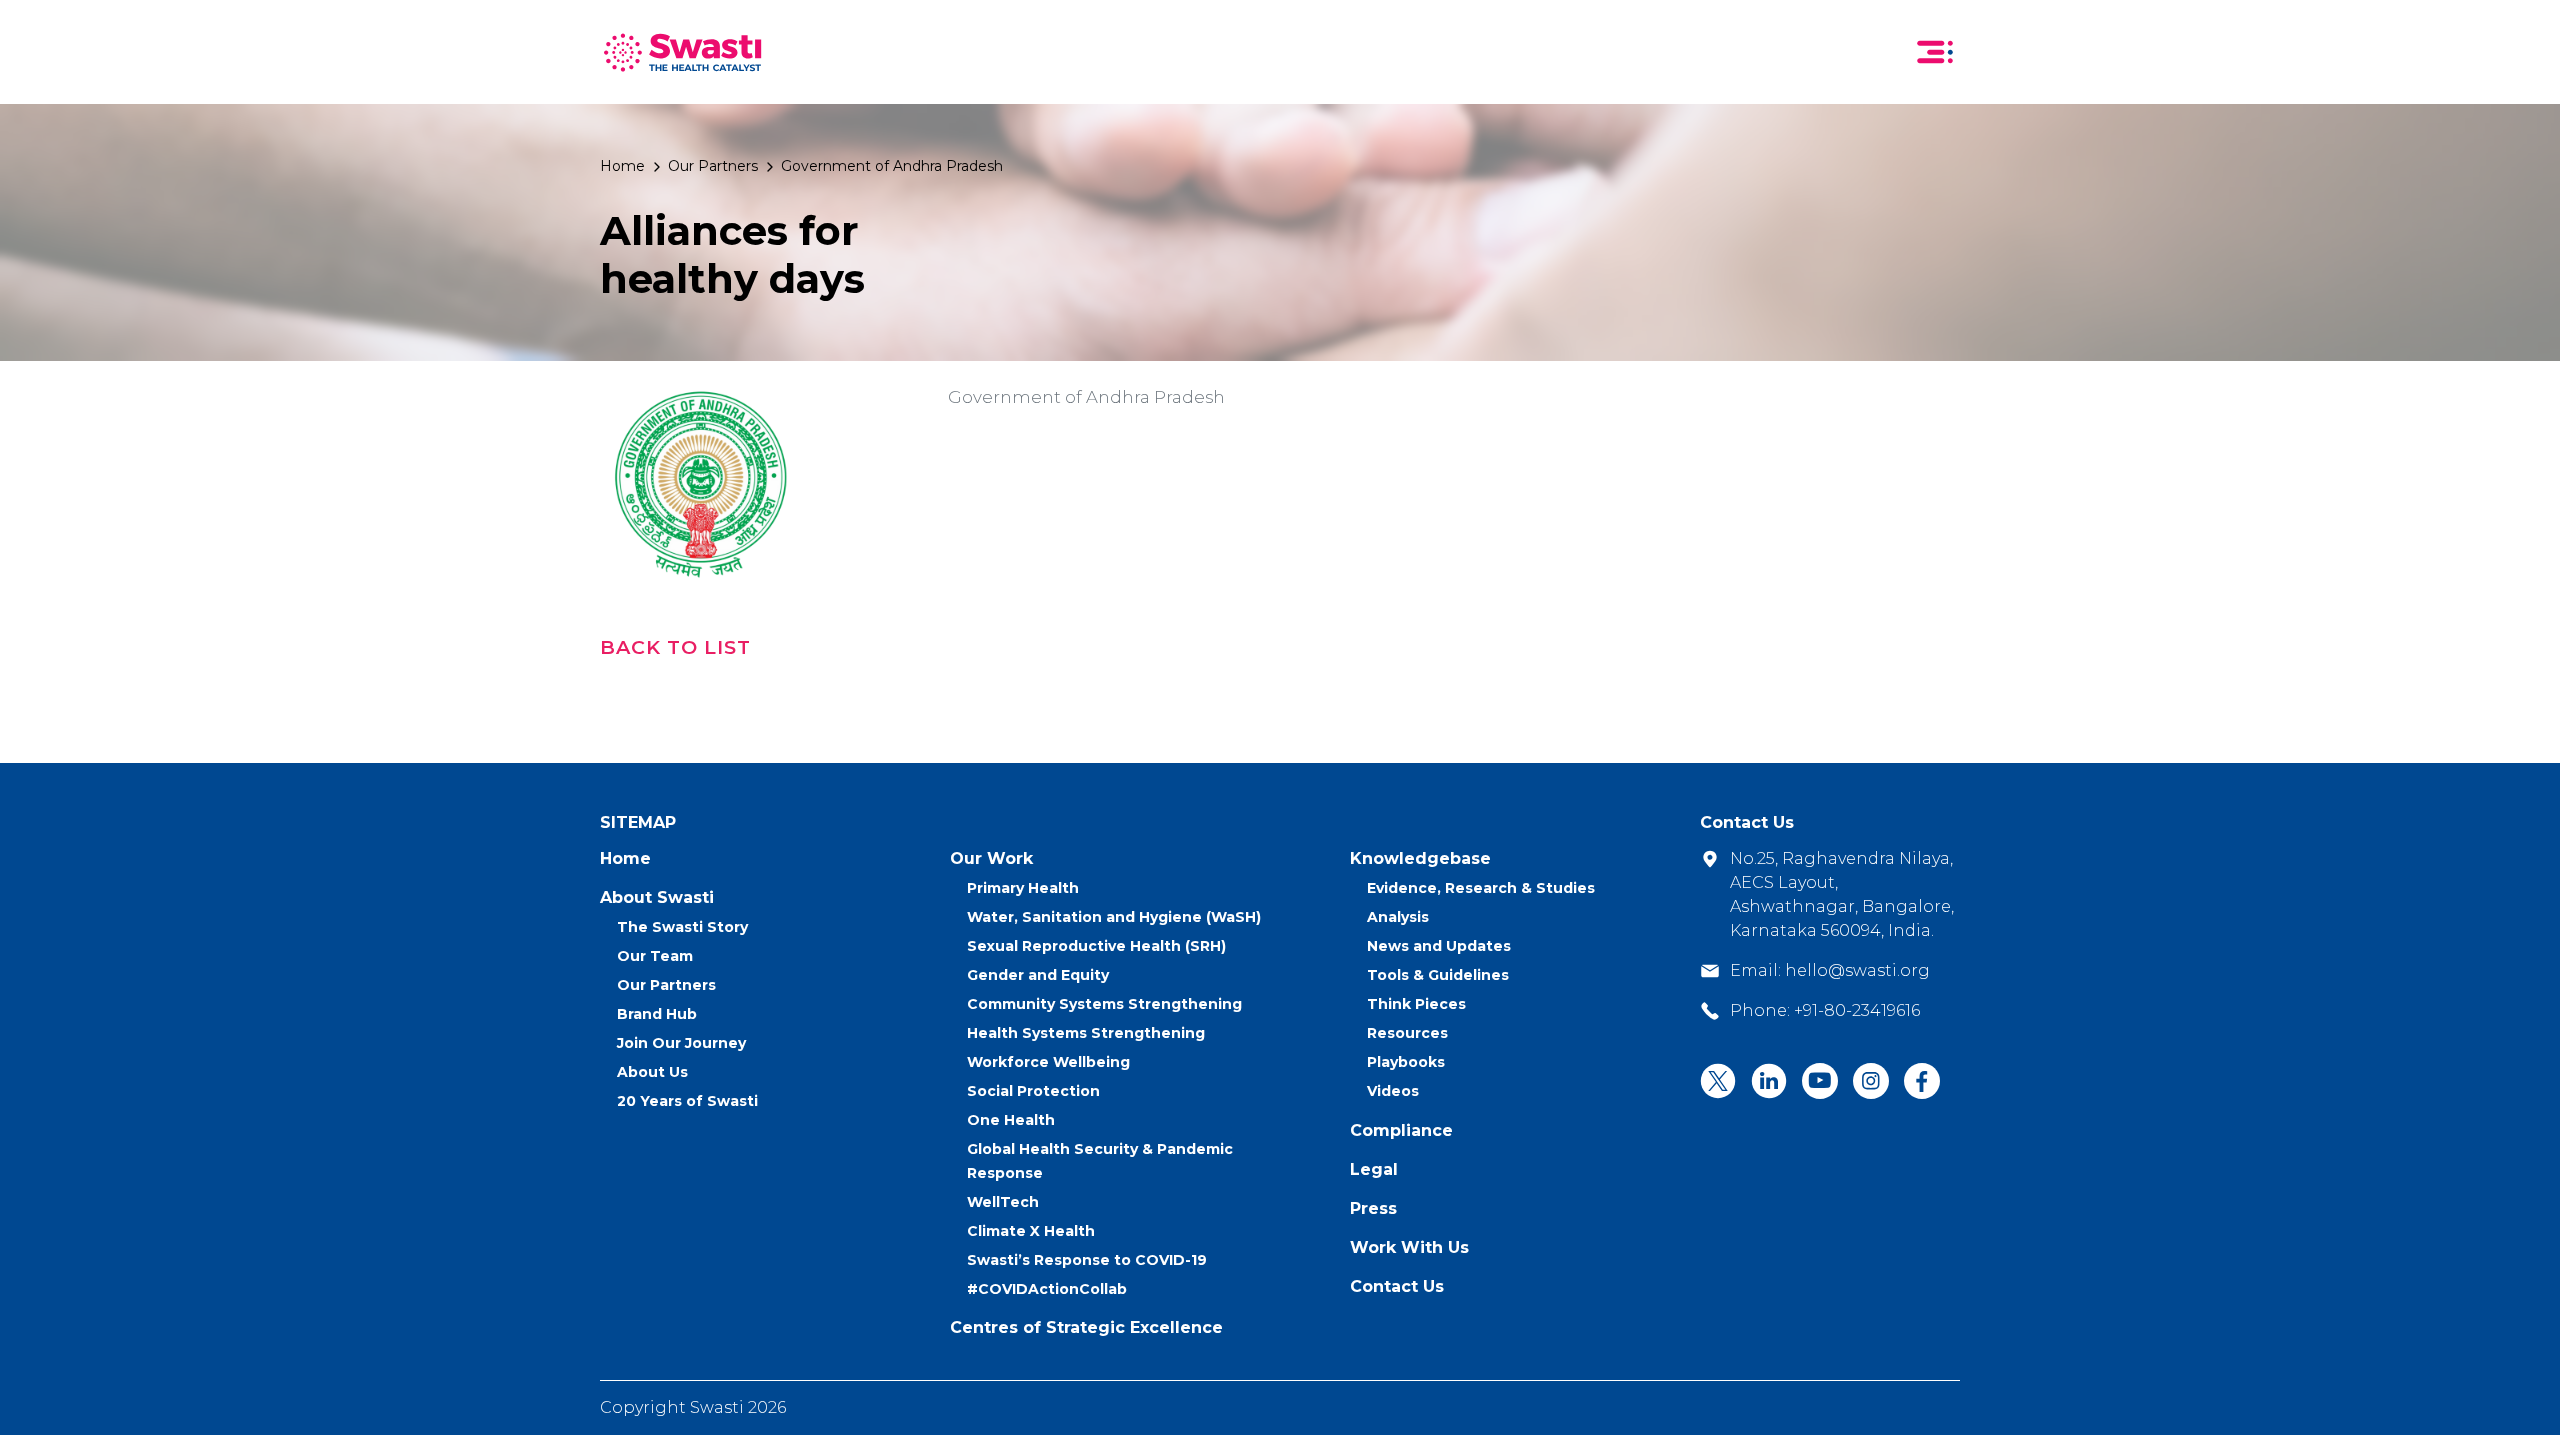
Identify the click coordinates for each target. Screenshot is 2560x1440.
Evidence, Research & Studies (1481, 888)
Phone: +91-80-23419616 (1825, 1010)
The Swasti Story (682, 927)
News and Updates (1439, 946)
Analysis (1398, 917)
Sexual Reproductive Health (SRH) (1096, 946)
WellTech (1003, 1202)
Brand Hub (657, 1014)
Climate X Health (1031, 1231)
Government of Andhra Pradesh (892, 166)
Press (1373, 1208)
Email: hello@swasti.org (1830, 970)
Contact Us (1397, 1286)
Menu (1935, 52)
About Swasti (657, 897)
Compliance (1401, 1130)
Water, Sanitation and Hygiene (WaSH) (1114, 917)
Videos (1393, 1091)
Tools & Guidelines (1438, 975)
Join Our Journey (681, 1043)
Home (622, 166)
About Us (652, 1072)
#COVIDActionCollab (1047, 1289)
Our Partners (713, 166)
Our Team (655, 956)
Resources (1407, 1033)
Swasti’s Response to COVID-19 (1087, 1260)
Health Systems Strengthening (1086, 1033)
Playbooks (1406, 1062)
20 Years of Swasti (687, 1101)
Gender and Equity (1038, 975)
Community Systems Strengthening (1104, 1004)
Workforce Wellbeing (1048, 1062)
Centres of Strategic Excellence (1086, 1327)
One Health (1011, 1120)
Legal (1374, 1169)
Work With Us (1409, 1247)
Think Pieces (1416, 1004)
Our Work (991, 858)
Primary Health (1023, 888)
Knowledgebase (1420, 858)
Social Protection (1033, 1091)
